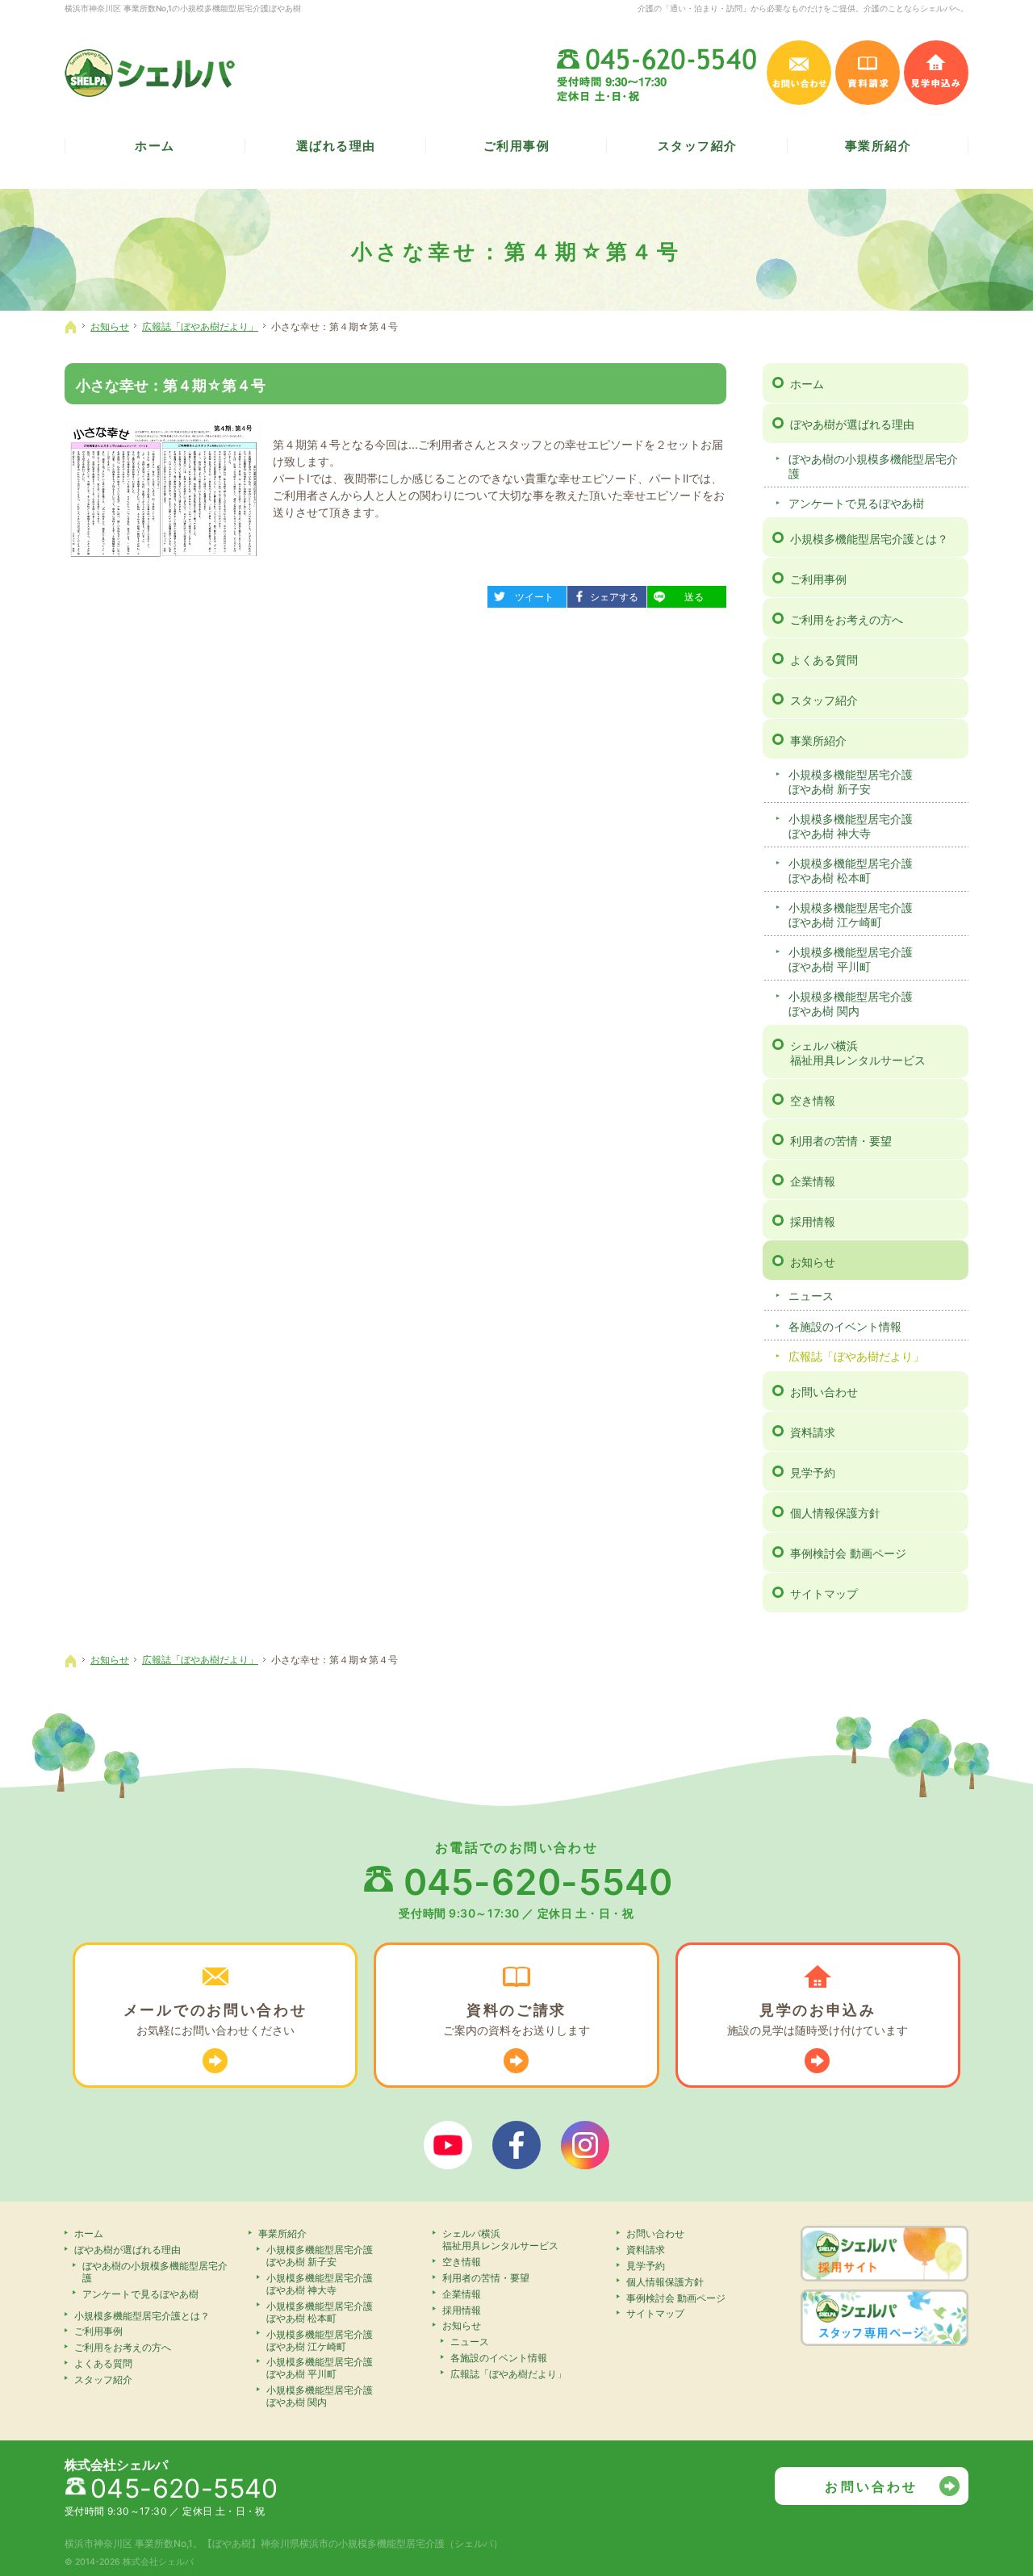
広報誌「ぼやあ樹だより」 (856, 1356)
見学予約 (813, 1472)
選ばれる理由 (336, 146)
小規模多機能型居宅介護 (851, 782)
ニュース (811, 1296)
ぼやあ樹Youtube (448, 2145)
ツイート (526, 594)
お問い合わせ (824, 1392)
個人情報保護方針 (835, 1513)
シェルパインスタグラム (585, 2145)
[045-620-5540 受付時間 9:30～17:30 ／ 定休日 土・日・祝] (658, 73)
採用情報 (813, 1221)
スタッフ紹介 (824, 700)
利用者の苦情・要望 (841, 1141)
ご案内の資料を (516, 2019)
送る (681, 594)
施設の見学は (818, 2019)
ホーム (807, 384)
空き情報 (813, 1100)
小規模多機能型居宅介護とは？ (869, 539)
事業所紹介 (818, 740)
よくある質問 (824, 660)
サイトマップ (824, 1593)
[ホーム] (71, 327)
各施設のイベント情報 (845, 1326)
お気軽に (215, 2019)
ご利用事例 (818, 579)
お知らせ (813, 1262)
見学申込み (936, 73)
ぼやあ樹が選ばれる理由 (852, 424)
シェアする (609, 594)
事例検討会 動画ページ (848, 1553)
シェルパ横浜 (858, 1053)
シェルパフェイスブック (516, 2145)
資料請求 (813, 1432)
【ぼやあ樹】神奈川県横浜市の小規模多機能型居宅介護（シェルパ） (353, 2543)
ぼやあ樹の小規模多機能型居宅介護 (873, 466)
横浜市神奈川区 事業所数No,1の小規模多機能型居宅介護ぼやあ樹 (183, 8)
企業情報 (813, 1181)
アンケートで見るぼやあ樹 (856, 503)
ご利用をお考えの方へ (847, 619)
